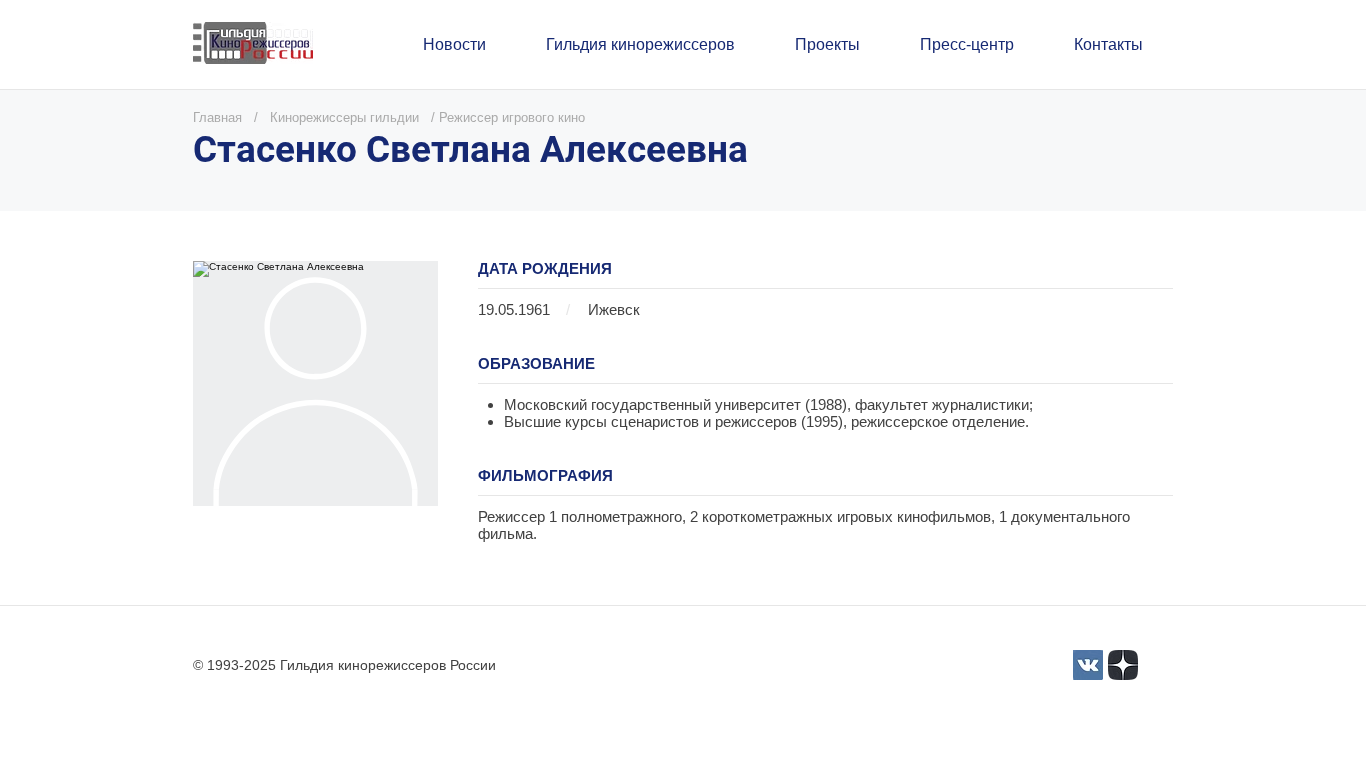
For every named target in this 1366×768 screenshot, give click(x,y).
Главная (217, 117)
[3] (1088, 665)
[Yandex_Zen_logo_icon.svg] (1123, 665)
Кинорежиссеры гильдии (344, 117)
